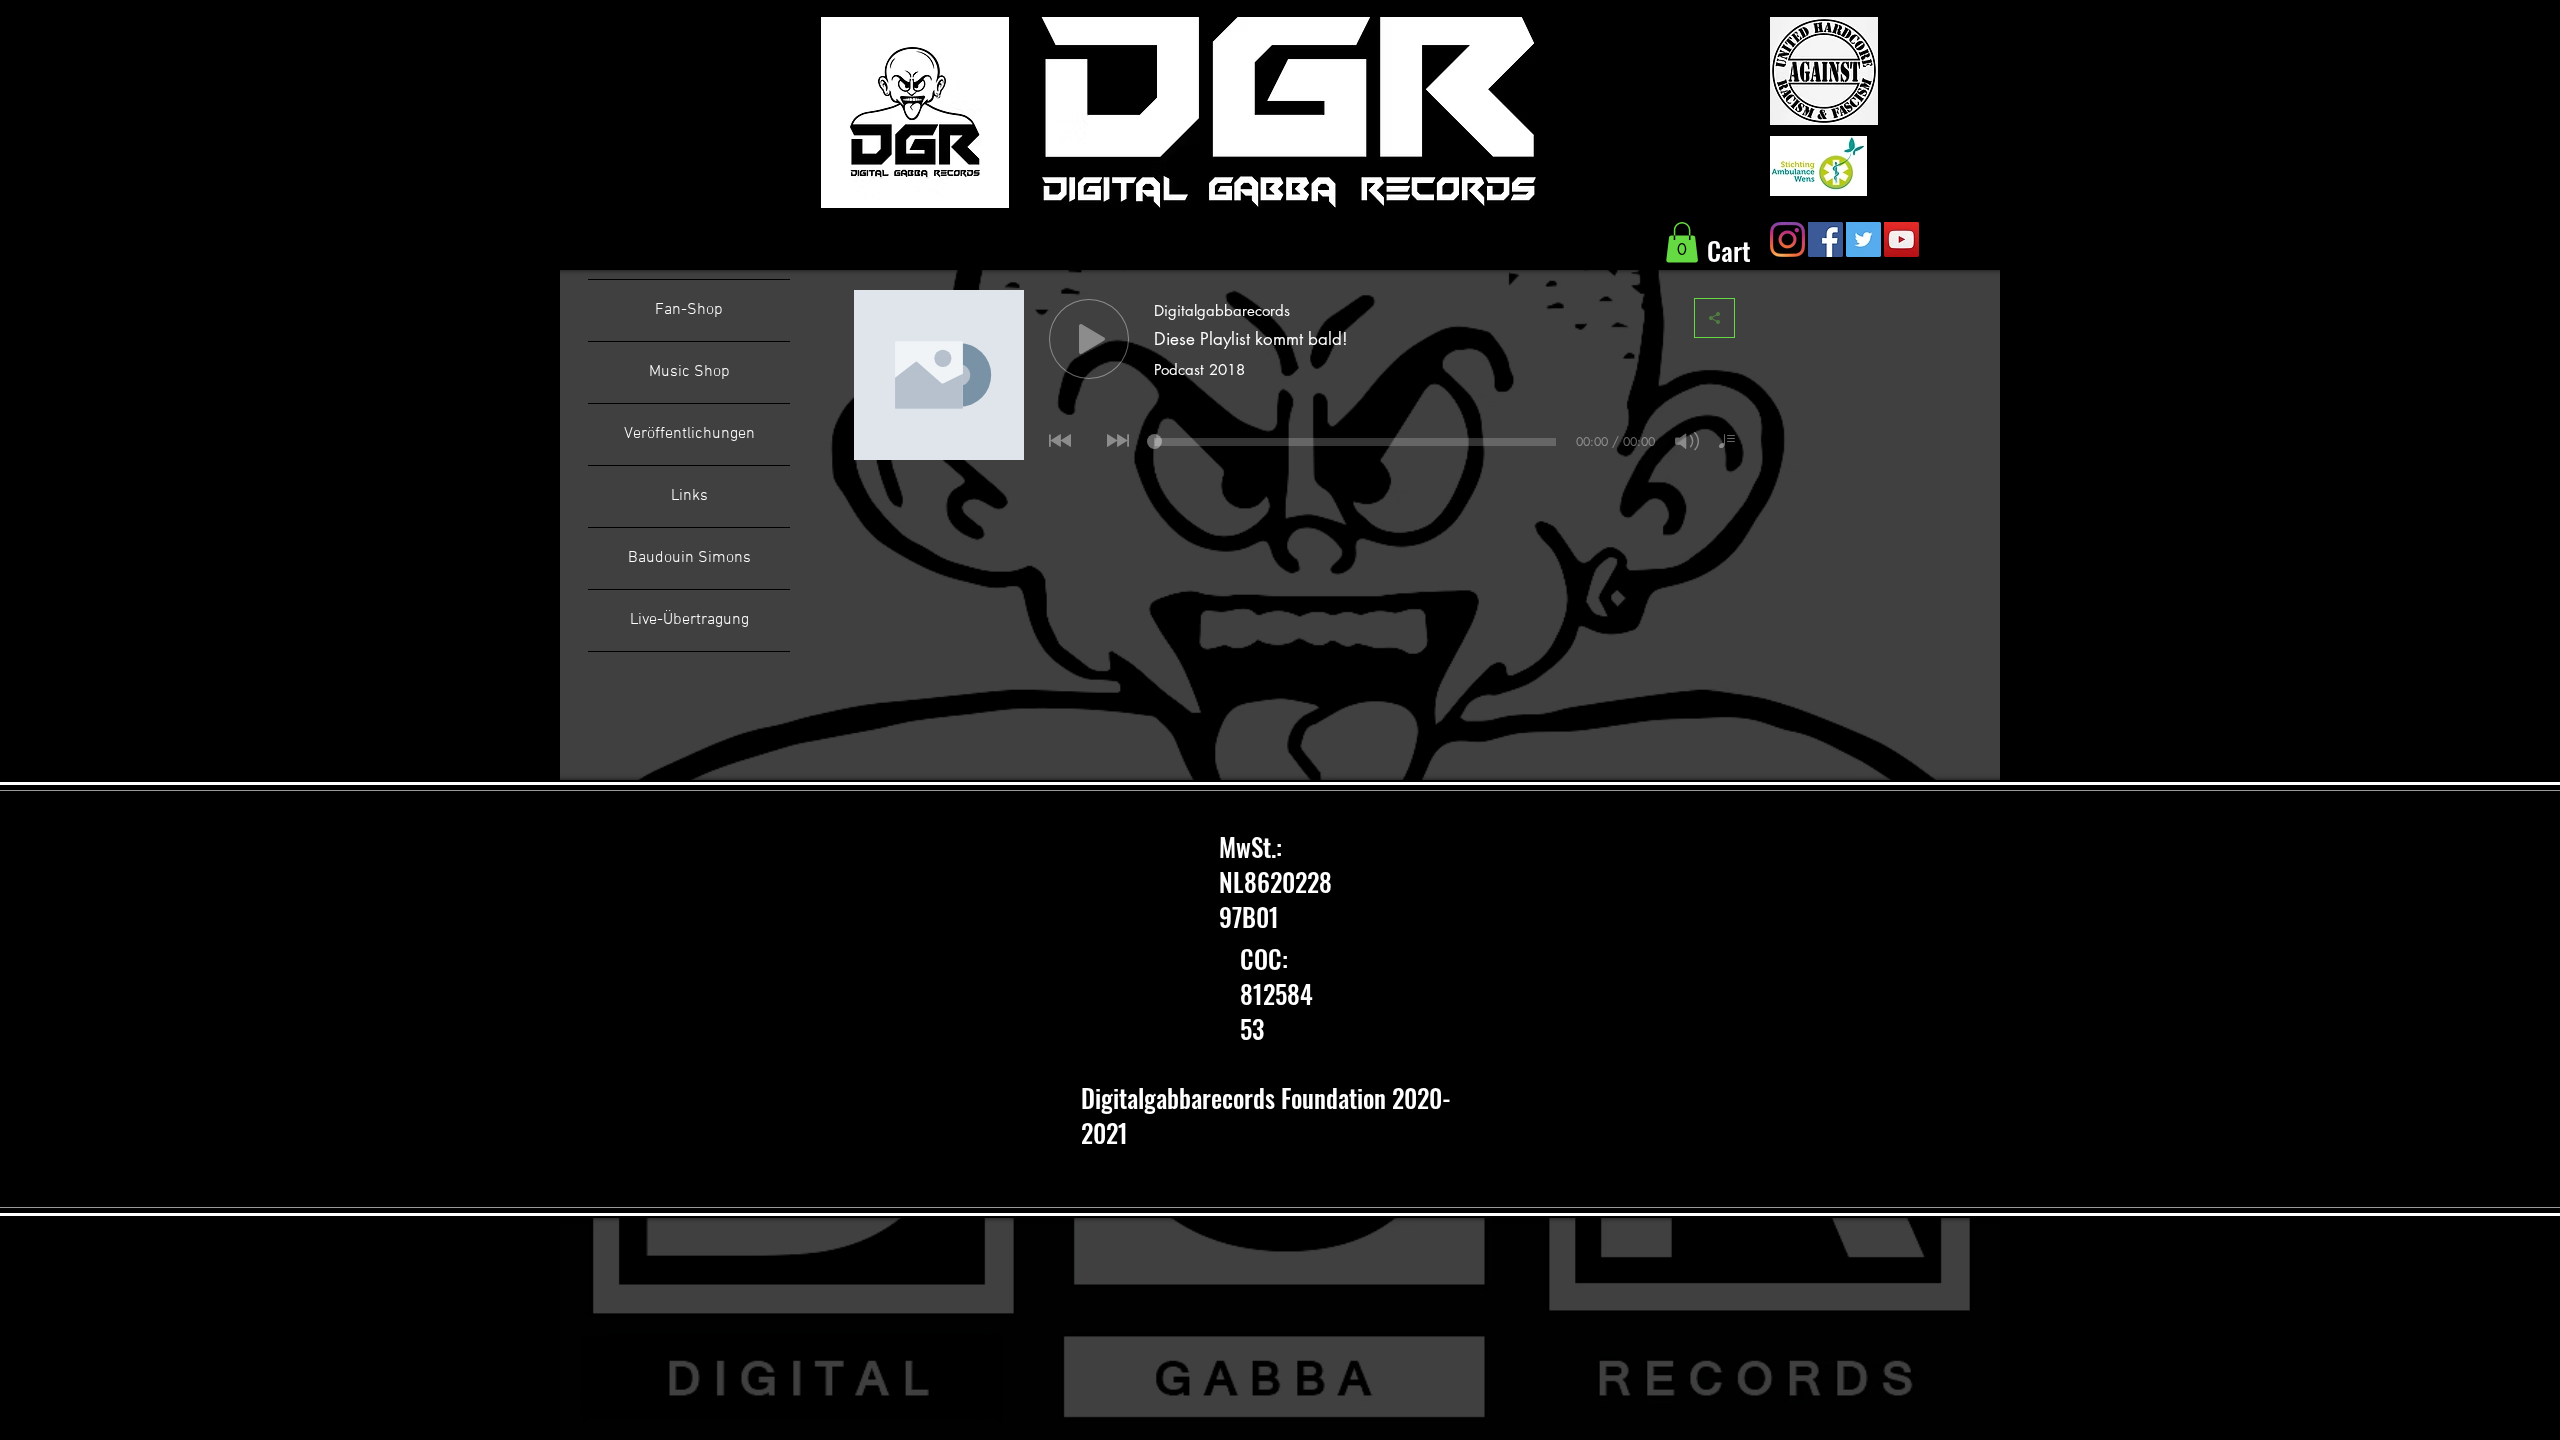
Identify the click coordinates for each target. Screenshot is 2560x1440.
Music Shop (689, 372)
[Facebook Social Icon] (1825, 239)
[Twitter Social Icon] (1863, 239)
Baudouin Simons (689, 558)
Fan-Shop (689, 310)
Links (689, 496)
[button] (1682, 242)
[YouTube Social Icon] (1901, 239)
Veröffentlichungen (689, 434)
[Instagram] (1787, 239)
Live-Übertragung (689, 620)
